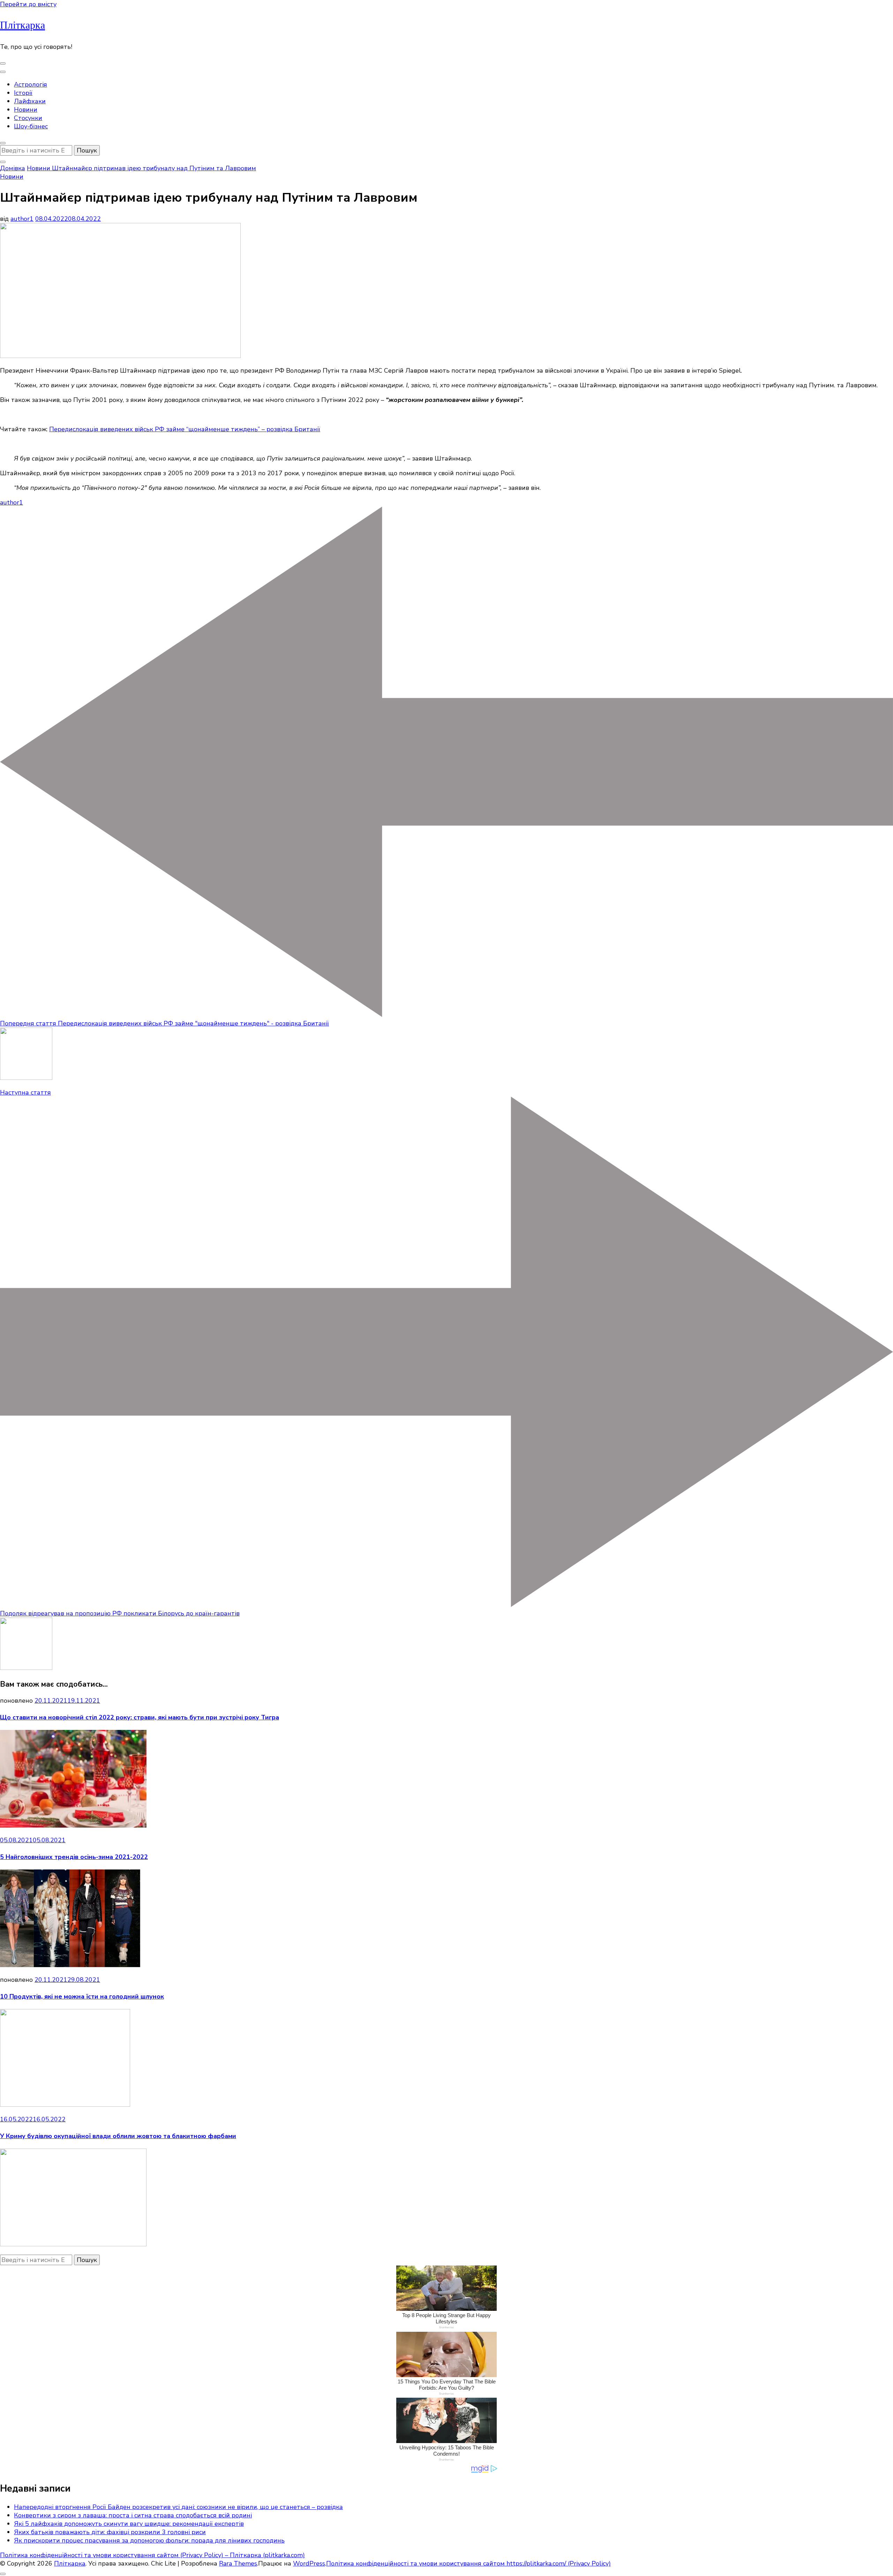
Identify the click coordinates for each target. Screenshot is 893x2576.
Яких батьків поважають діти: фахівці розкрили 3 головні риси (110, 2532)
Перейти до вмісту (28, 4)
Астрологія (31, 84)
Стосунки (28, 118)
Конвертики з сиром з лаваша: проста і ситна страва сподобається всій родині (133, 2515)
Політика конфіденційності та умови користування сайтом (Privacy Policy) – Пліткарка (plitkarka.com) (152, 2555)
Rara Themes (238, 2563)
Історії (23, 93)
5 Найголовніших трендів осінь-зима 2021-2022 (74, 1857)
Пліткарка (22, 25)
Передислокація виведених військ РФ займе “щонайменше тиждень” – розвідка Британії (185, 429)
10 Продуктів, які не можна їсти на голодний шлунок (82, 1996)
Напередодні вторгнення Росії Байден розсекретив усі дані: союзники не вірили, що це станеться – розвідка (178, 2507)
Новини (26, 110)
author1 (22, 219)
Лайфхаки (30, 101)
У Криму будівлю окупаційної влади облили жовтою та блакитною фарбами (118, 2136)
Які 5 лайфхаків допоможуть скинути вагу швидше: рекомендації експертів (129, 2524)
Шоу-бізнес (31, 126)
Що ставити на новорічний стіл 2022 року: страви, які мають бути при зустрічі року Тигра (140, 1717)
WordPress (309, 2563)
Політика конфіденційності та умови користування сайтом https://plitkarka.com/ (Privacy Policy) (468, 2563)
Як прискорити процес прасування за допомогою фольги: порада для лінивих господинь (149, 2540)
